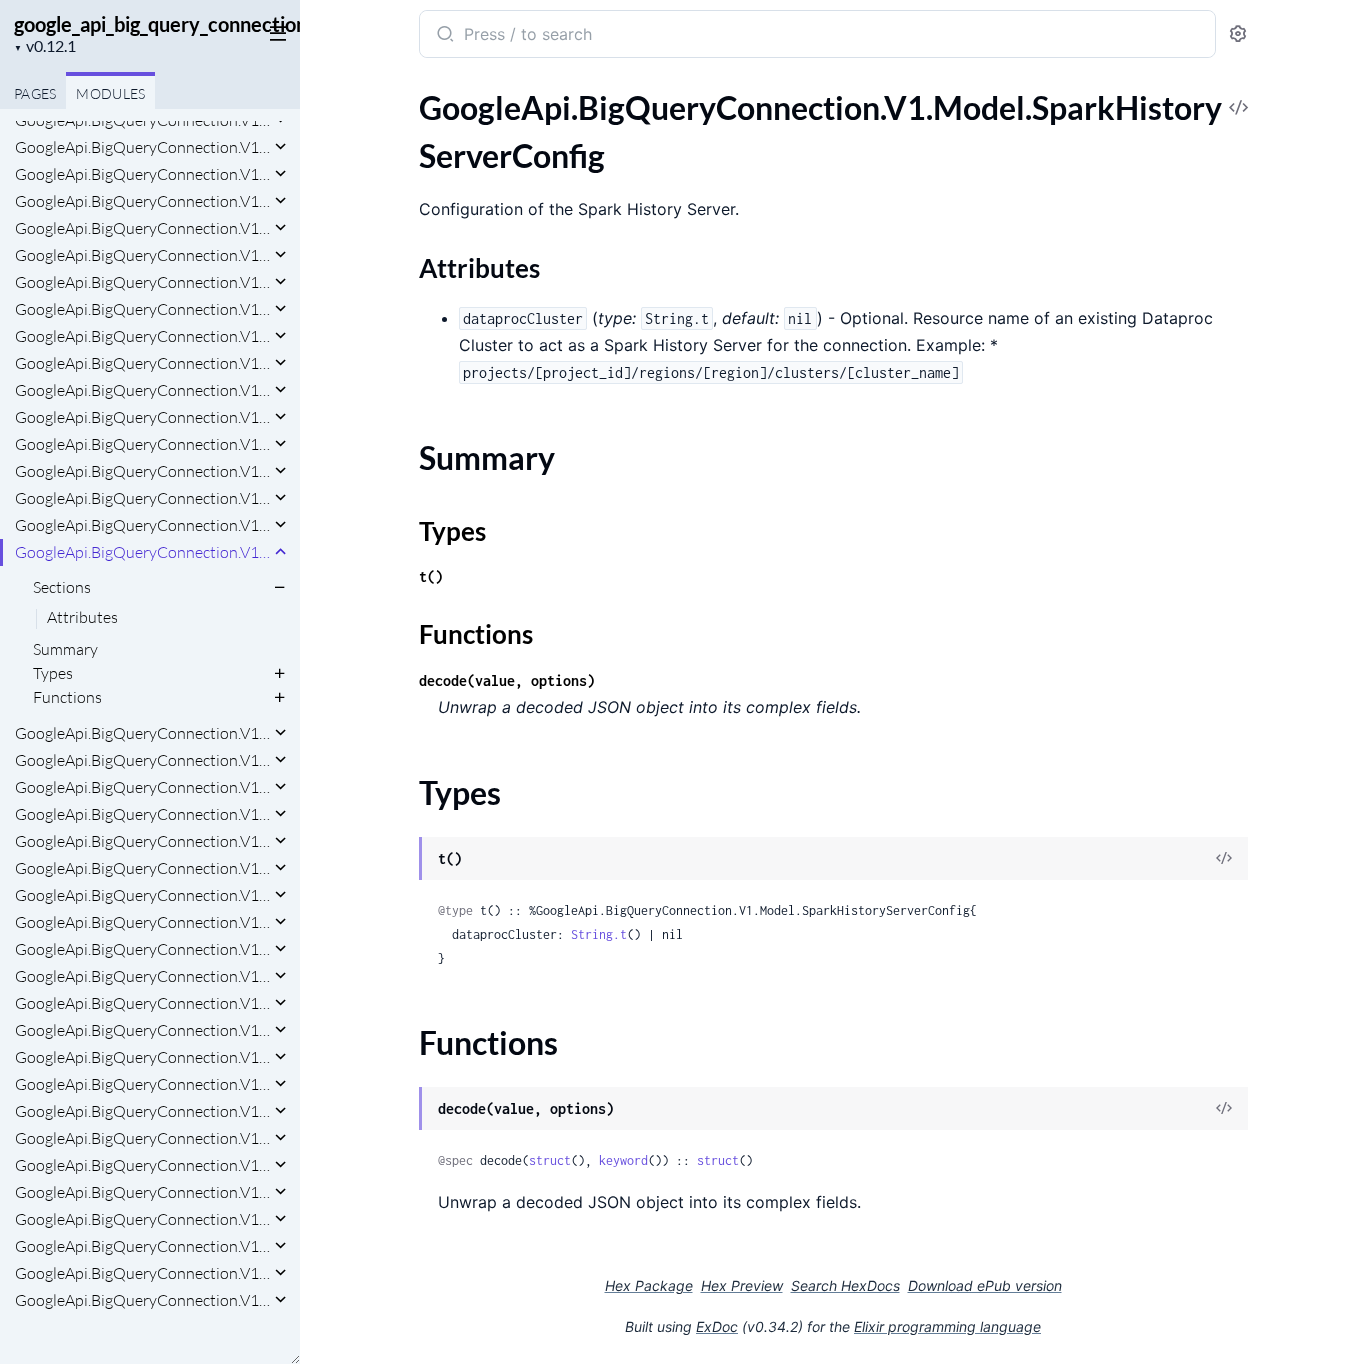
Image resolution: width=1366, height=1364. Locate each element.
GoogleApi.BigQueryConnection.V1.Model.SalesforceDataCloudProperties (142, 498)
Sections (62, 587)
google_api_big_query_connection (160, 24)
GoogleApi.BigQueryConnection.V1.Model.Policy (142, 471)
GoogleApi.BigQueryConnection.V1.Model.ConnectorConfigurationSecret (142, 255)
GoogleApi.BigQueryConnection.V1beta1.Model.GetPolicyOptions (142, 1165)
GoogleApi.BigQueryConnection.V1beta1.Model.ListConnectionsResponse (142, 1192)
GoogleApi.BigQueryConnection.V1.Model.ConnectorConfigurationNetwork (142, 201)
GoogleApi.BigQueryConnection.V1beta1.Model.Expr (142, 1111)
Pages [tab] (35, 93)
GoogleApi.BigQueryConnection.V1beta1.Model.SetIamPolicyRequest (142, 1246)
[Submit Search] (443, 36)
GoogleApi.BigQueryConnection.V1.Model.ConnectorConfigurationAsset (142, 120)
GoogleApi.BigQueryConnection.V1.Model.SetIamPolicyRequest (142, 525)
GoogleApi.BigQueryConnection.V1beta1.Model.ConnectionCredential (142, 1057)
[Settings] (1238, 34)
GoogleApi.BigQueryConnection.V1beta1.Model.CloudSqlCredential (142, 976)
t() (431, 576)
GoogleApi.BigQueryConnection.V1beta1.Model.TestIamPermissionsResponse (142, 1300)
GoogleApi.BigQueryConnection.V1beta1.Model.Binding (142, 949)
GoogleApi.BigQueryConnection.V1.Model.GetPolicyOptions (142, 390)
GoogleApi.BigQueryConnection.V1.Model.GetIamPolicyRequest (142, 363)
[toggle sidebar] (274, 32)
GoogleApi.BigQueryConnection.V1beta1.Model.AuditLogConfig (142, 922)
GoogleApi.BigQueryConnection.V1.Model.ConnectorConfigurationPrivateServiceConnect (142, 228)
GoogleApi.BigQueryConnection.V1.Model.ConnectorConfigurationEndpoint (142, 174)
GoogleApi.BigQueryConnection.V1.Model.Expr (142, 336)
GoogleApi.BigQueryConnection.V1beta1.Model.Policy (142, 1219)
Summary (65, 649)
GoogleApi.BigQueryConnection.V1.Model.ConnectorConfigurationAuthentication (142, 147)
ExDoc (717, 1326)
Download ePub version (985, 1285)
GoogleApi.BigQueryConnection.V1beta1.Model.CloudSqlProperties (142, 1003)
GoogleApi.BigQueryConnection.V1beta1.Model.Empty (142, 1084)
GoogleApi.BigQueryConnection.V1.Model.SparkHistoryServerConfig (142, 552)
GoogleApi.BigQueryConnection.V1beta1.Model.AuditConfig (142, 895)
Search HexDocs (845, 1286)
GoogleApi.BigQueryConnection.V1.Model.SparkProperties (142, 733)
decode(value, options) (507, 680)
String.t (599, 934)
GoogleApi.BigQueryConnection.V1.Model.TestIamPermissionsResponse (142, 787)
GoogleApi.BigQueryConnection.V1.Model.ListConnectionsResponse (142, 417)
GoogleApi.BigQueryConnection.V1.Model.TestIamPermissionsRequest (142, 760)
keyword (623, 1160)
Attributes (82, 618)
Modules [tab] (110, 93)
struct (550, 1160)
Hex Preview (742, 1285)
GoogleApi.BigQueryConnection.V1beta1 (142, 814)
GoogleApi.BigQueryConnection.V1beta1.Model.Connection (142, 1030)
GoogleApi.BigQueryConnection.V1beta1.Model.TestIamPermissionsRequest (142, 1273)
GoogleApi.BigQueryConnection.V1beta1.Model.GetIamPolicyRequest (142, 1138)
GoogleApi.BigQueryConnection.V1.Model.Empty (142, 309)
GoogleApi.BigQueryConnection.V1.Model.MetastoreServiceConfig (142, 444)
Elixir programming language (947, 1326)
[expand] (280, 147)
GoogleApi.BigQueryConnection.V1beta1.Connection (142, 868)
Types (53, 673)
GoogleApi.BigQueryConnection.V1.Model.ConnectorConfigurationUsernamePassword (142, 282)
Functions (67, 697)
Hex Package (649, 1285)
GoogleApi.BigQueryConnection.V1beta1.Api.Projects (142, 841)
